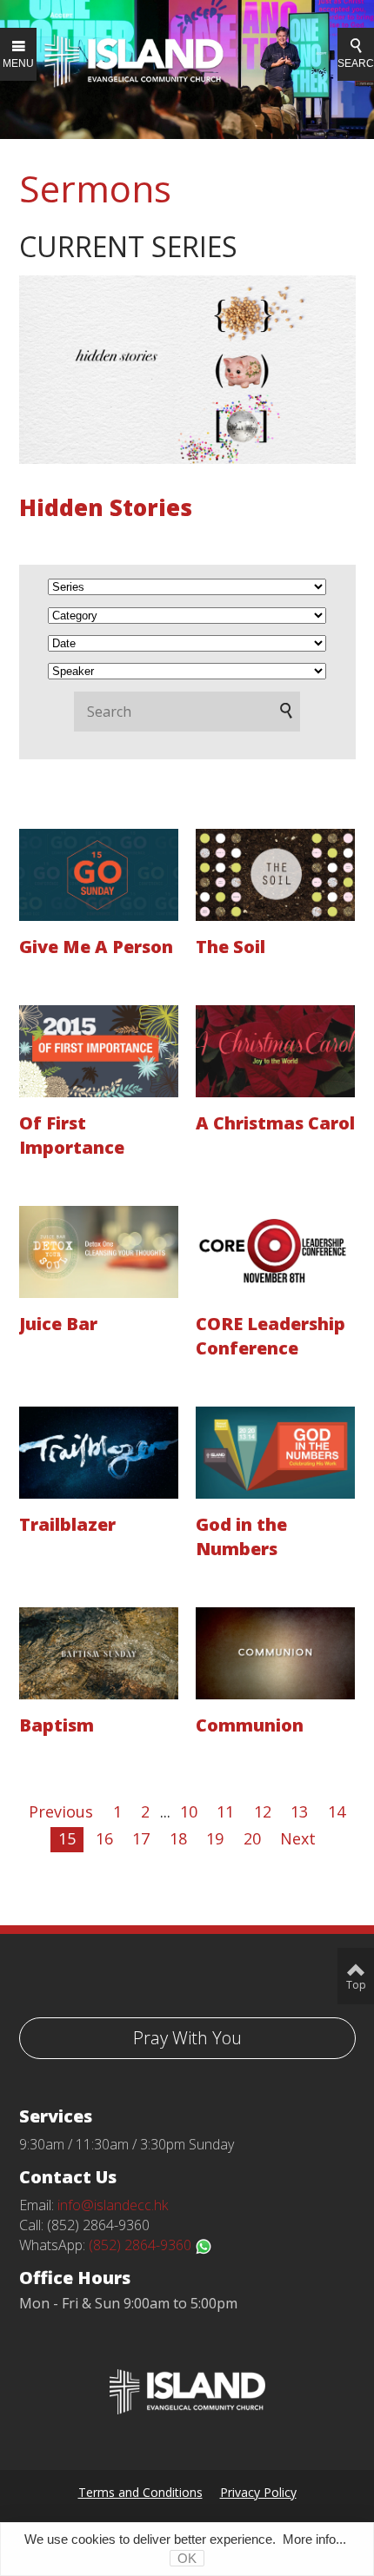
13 (299, 1811)
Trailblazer (67, 1524)
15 (67, 1838)
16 (104, 1838)
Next (298, 1838)
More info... (314, 2539)
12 (263, 1811)
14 (337, 1811)
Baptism (57, 1725)
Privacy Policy (258, 2492)
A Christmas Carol (275, 1123)
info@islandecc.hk (113, 2205)
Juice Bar (58, 1324)
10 (189, 1811)
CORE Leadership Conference (270, 1336)
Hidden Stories (106, 507)
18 (178, 1838)
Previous (61, 1811)
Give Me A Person (96, 947)
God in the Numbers (241, 1536)
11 (225, 1811)
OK (187, 2558)
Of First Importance (72, 1135)
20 (252, 1838)
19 (215, 1838)
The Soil (230, 947)
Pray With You (187, 2038)
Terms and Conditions (140, 2492)
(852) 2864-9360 (142, 2245)
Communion (250, 1725)
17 (141, 1838)
